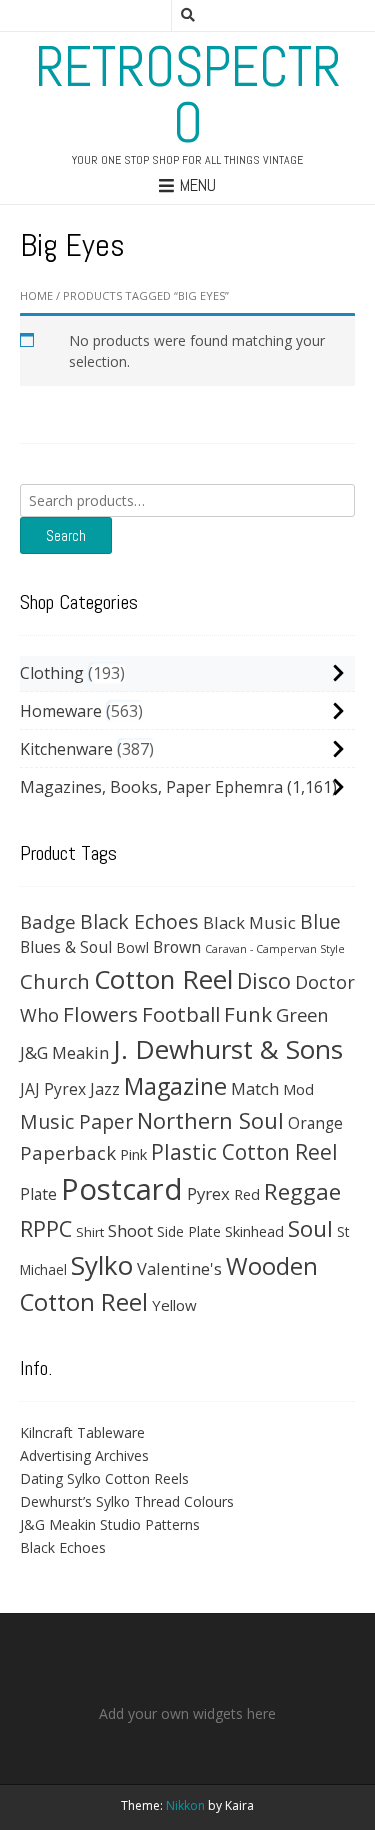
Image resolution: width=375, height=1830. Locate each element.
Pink (133, 1154)
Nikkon (185, 1805)
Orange (315, 1123)
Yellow (174, 1305)
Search (66, 535)
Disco (264, 980)
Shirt (90, 1232)
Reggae (302, 1191)
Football (181, 1014)
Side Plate (189, 1231)
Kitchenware (66, 749)
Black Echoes (139, 921)
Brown (177, 947)
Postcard (122, 1189)
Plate (38, 1194)
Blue (320, 922)
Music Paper (76, 1121)
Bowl (132, 947)
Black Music (249, 922)
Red (247, 1194)
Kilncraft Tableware (82, 1432)
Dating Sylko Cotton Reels (104, 1478)
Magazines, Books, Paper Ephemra (151, 787)
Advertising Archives (84, 1455)
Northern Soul (210, 1120)
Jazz (105, 1089)
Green (302, 1014)
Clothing (52, 673)
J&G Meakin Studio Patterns (110, 1524)
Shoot (130, 1230)
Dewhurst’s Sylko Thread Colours (127, 1501)
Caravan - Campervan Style (275, 949)
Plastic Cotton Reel (244, 1152)
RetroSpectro (188, 95)
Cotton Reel (163, 979)
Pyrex (208, 1193)
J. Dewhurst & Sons (228, 1049)
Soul (310, 1228)
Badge (48, 921)
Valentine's (179, 1268)
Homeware (61, 711)
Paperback (68, 1152)
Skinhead (254, 1231)
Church (55, 981)
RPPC (46, 1228)
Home (36, 295)
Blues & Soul (66, 947)
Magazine (175, 1086)
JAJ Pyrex (53, 1089)
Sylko (102, 1265)
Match (255, 1088)
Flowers (100, 1014)
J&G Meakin (64, 1052)
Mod (298, 1089)
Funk (248, 1014)
